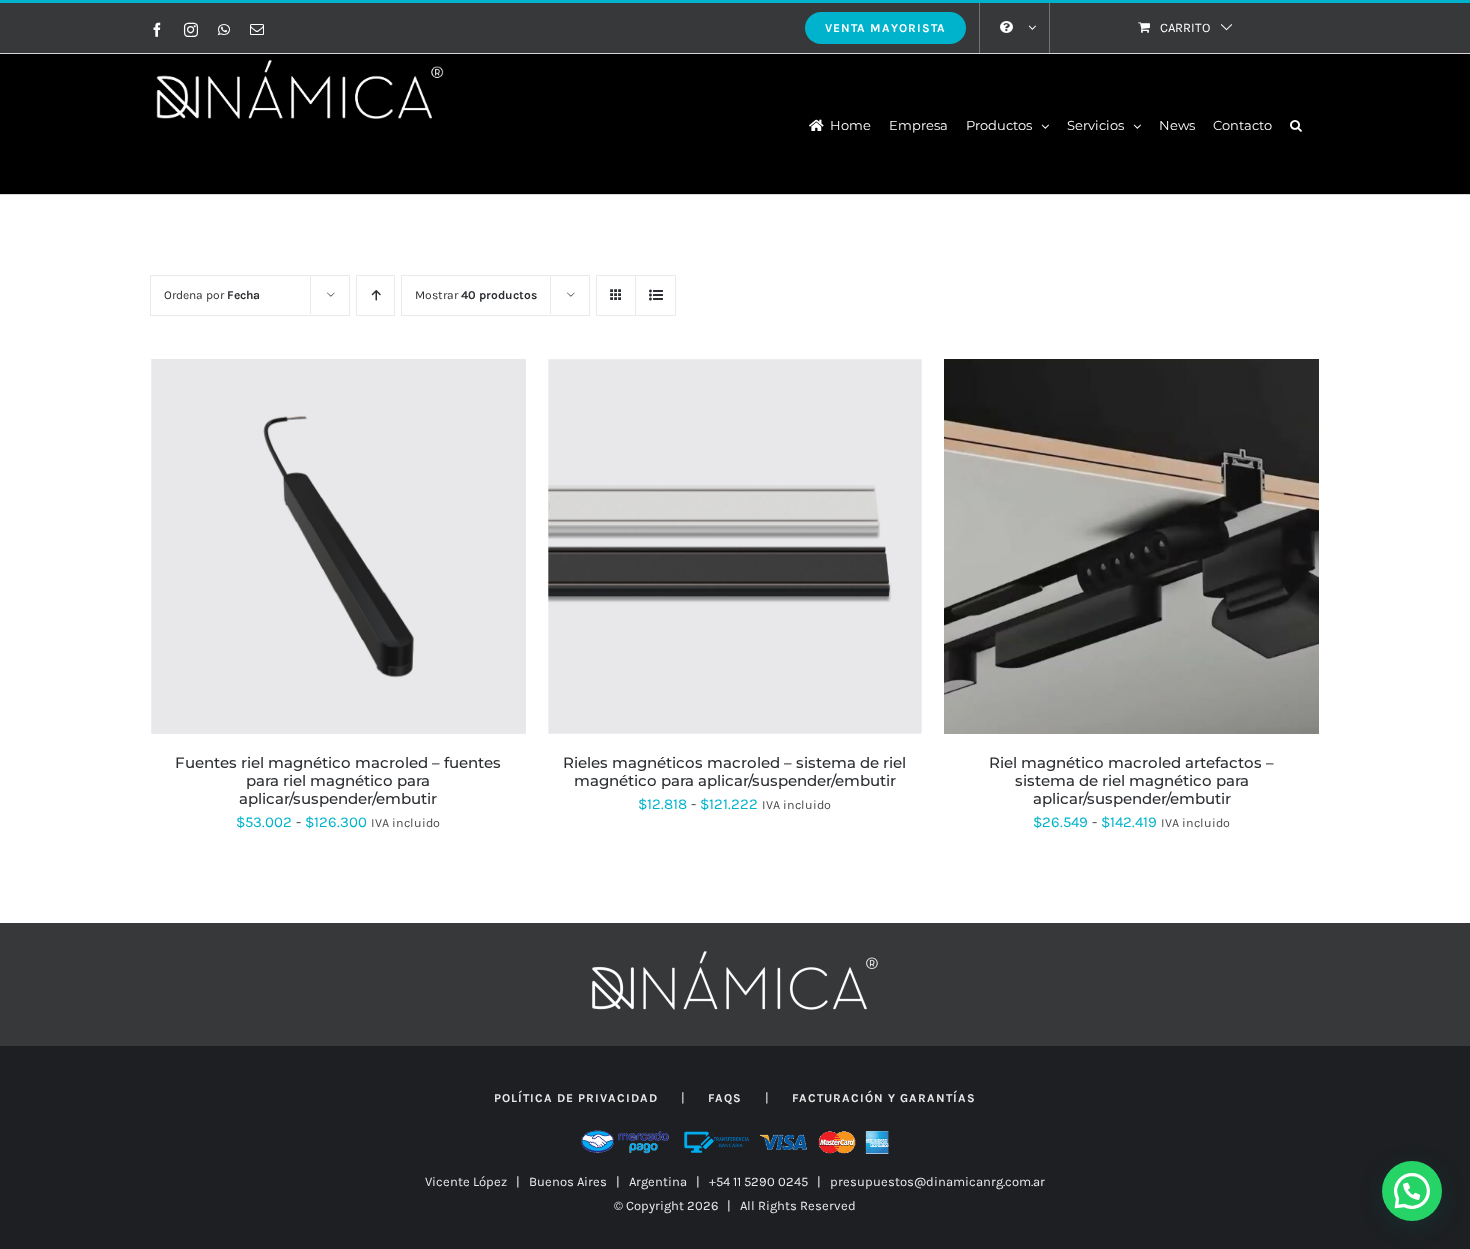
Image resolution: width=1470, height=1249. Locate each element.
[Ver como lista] (655, 295)
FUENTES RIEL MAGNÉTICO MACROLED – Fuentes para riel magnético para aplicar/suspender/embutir (338, 780)
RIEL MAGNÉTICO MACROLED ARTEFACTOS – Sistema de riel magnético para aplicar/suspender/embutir (1131, 780)
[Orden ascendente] (375, 295)
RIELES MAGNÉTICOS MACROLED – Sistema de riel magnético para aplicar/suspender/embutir (734, 771)
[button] (1296, 124)
